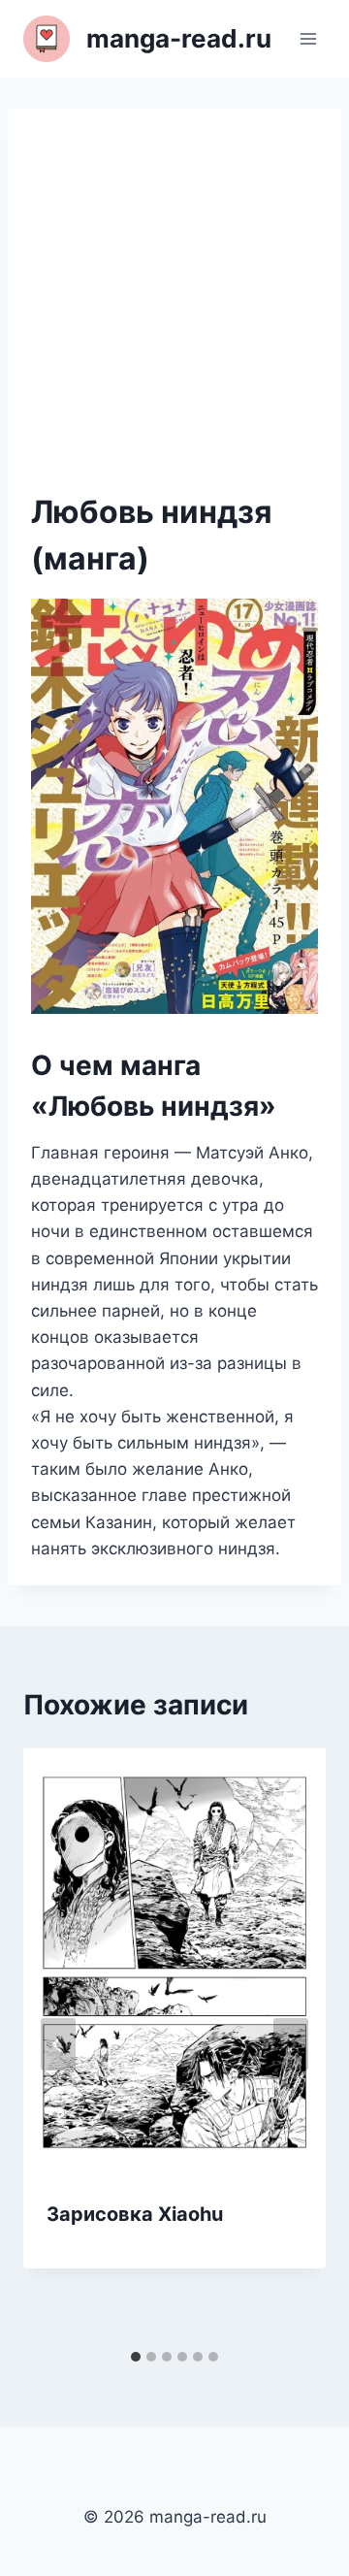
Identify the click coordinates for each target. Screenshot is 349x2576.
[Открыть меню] (308, 38)
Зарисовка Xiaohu (135, 2214)
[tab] (136, 2357)
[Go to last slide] (58, 2044)
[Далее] (291, 2044)
